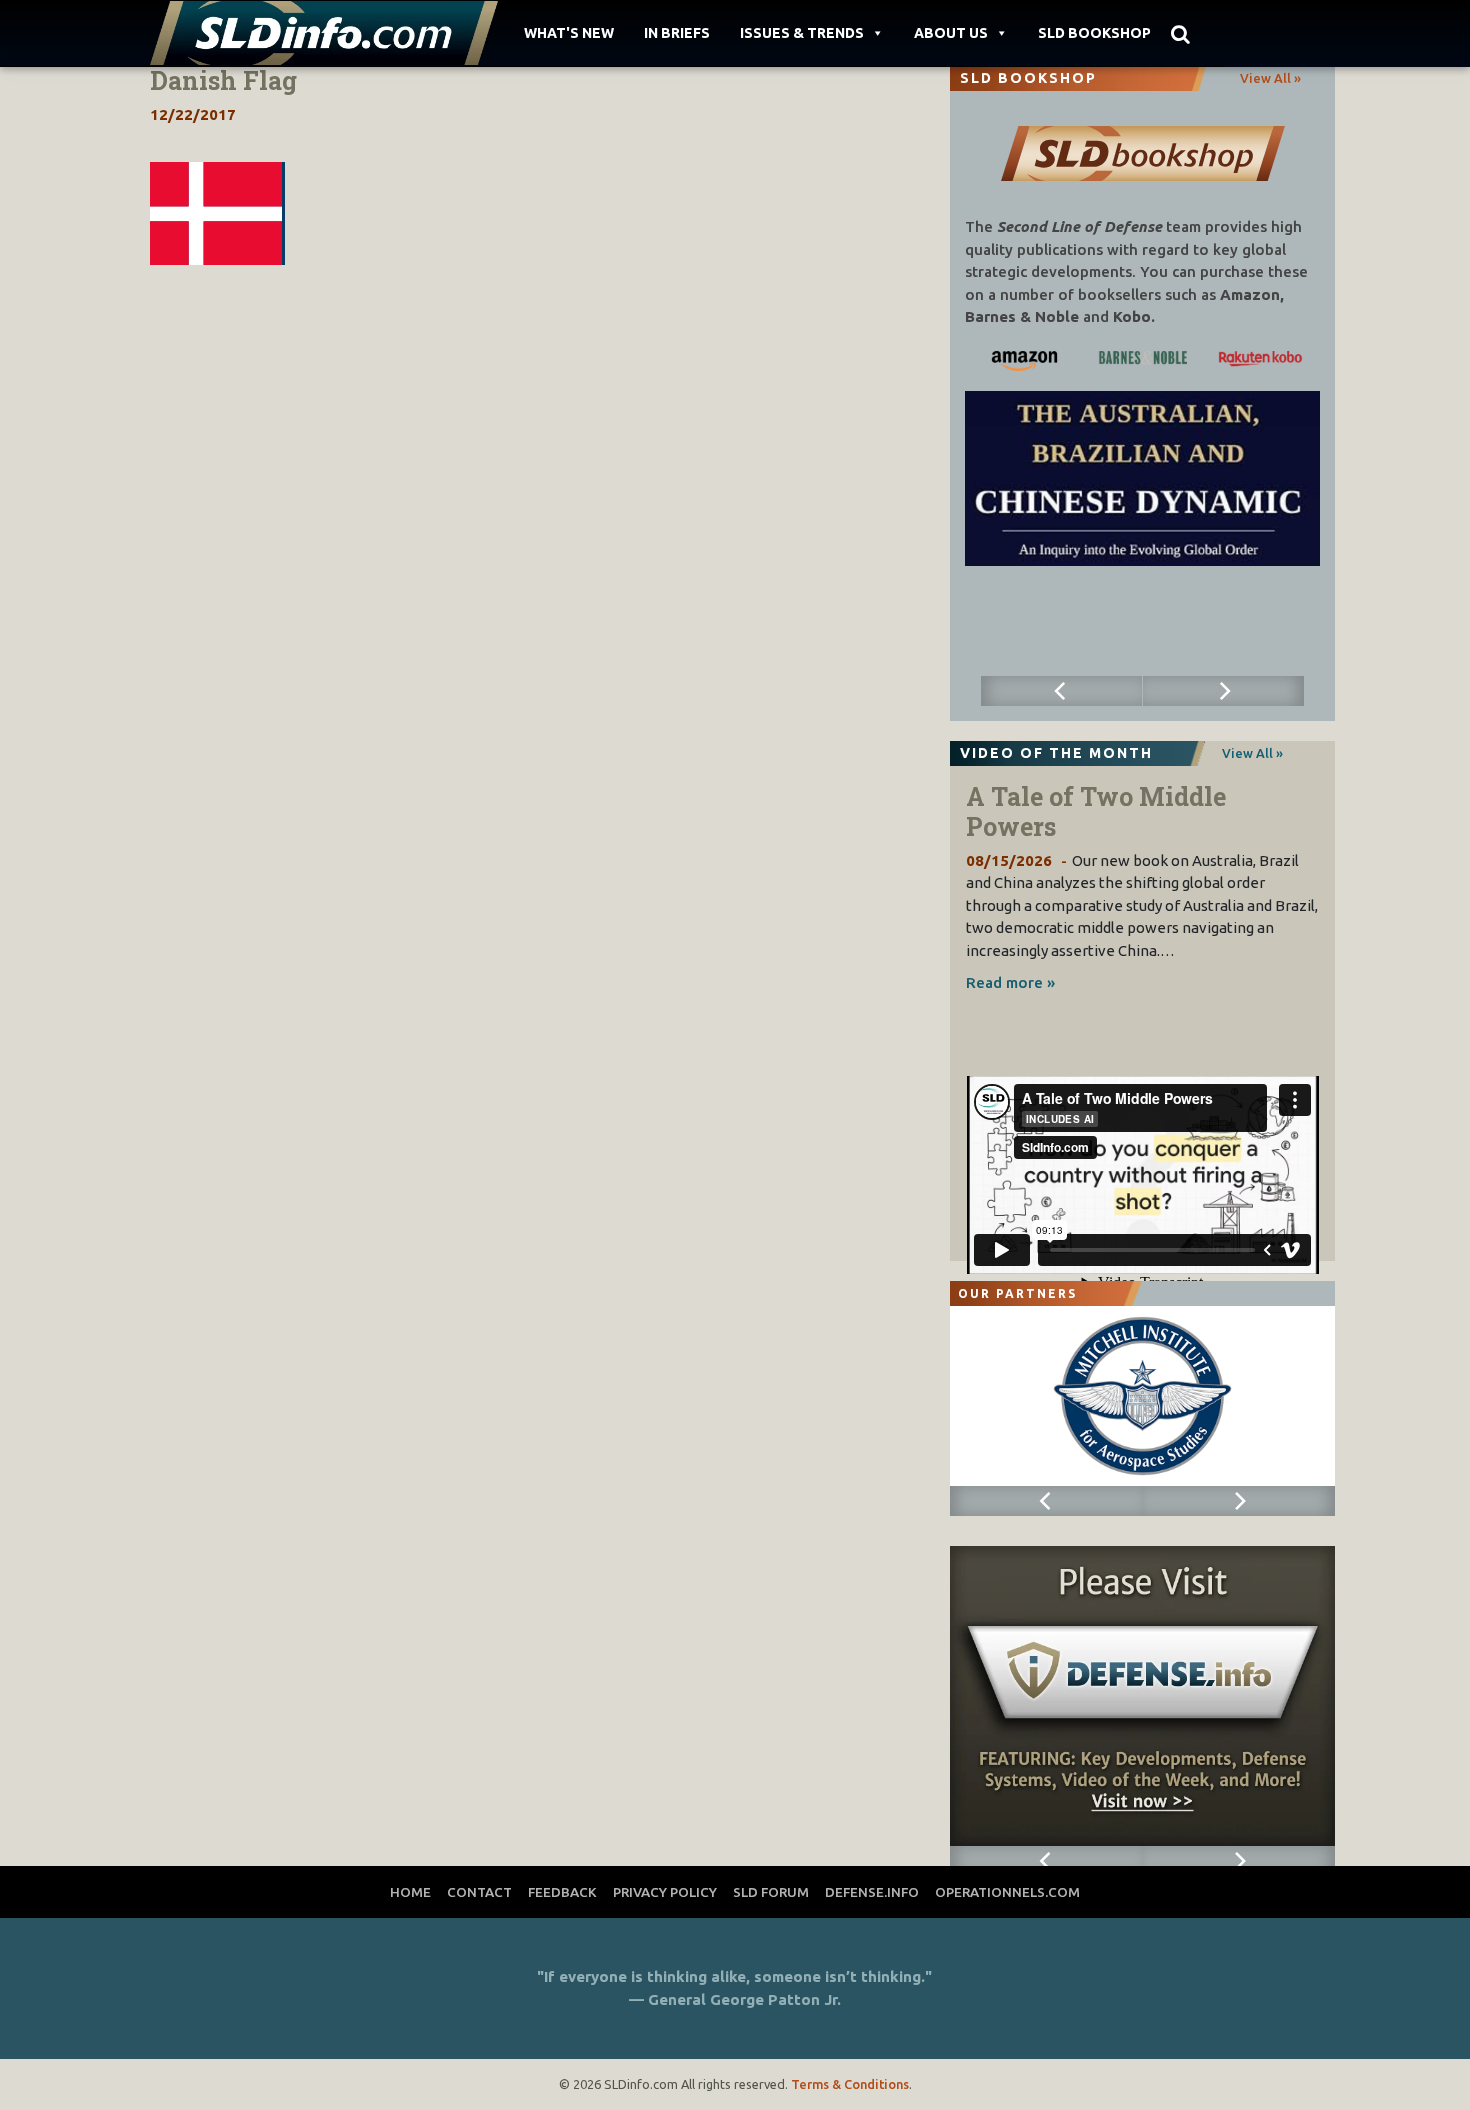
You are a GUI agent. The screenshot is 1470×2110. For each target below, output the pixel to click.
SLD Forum (771, 1892)
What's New (569, 33)
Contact (479, 1892)
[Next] (1224, 691)
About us (951, 33)
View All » (1270, 78)
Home (410, 1892)
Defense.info (872, 1892)
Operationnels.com (1007, 1892)
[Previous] (1062, 691)
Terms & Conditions (850, 2084)
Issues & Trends (802, 33)
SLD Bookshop (1094, 33)
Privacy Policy (665, 1892)
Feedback (562, 1892)
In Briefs (677, 33)
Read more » (1010, 982)
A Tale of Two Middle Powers (1096, 811)
